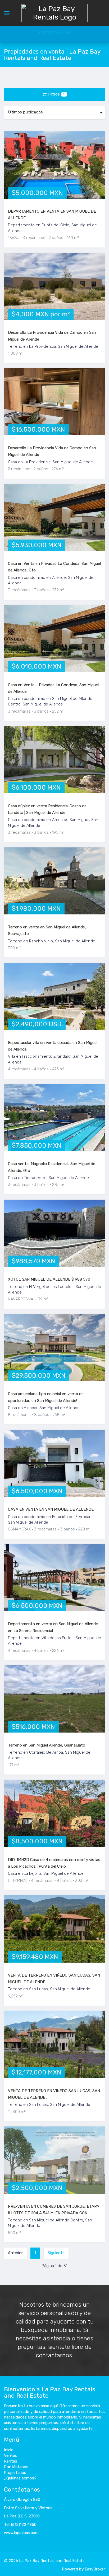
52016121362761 (54, 33)
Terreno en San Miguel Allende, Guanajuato (47, 1745)
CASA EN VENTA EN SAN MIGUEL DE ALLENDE (51, 1509)
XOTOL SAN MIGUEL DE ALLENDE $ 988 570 (49, 1279)
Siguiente (56, 2253)
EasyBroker (95, 2569)
